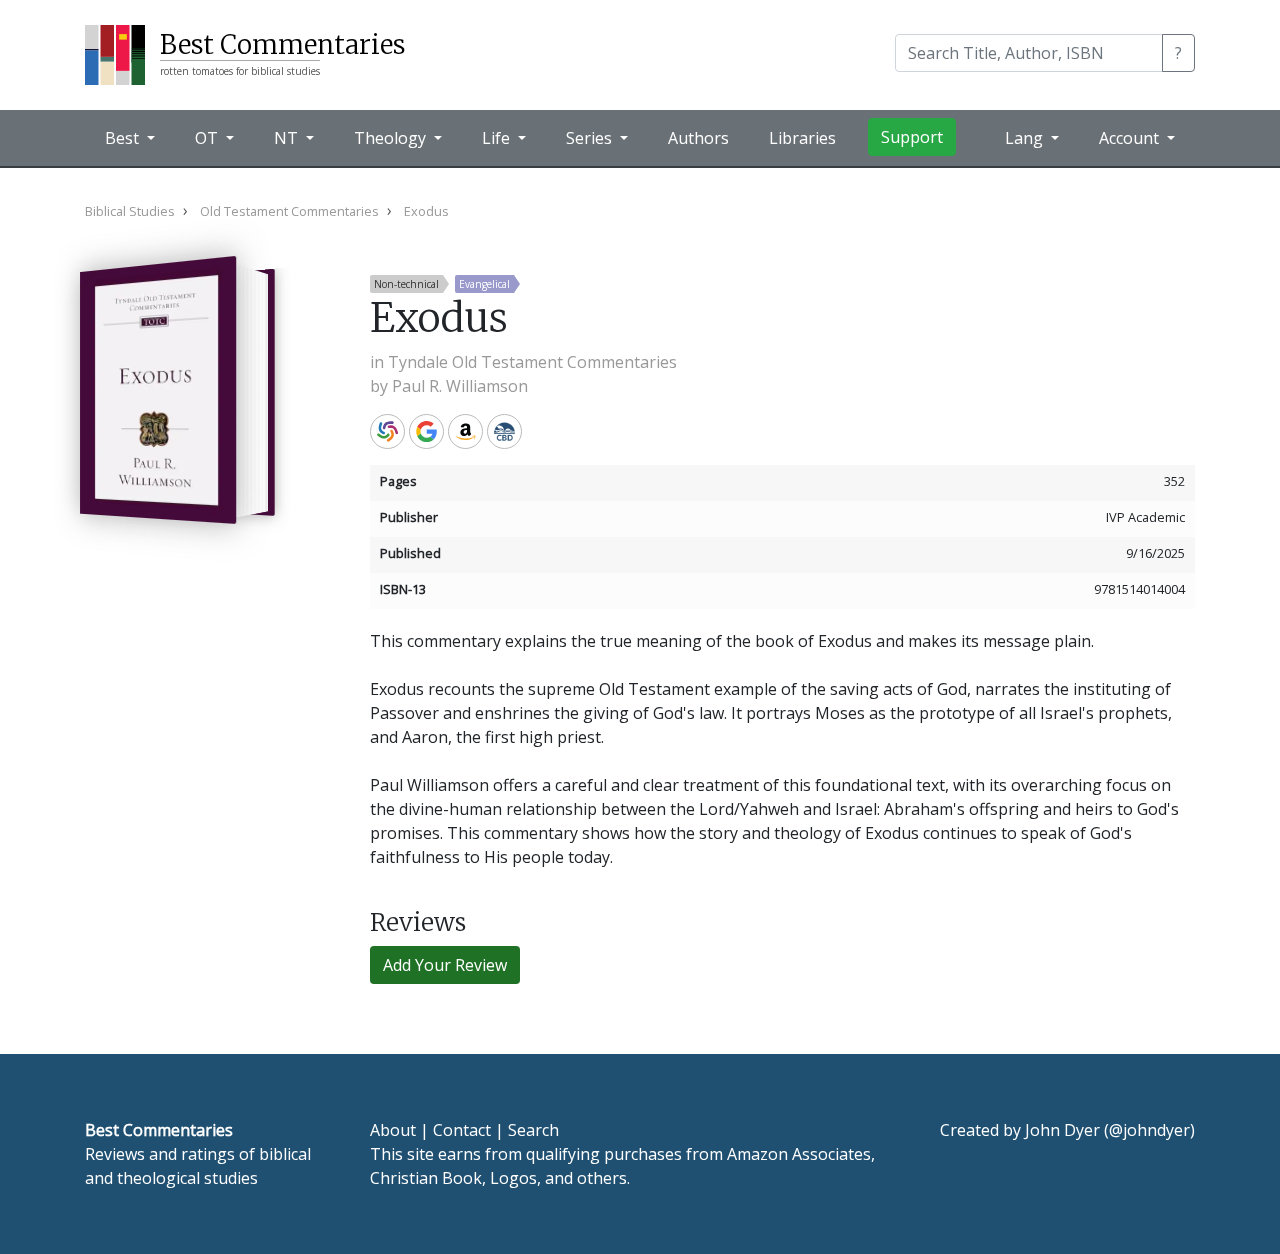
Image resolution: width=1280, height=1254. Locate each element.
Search (533, 1130)
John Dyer (1062, 1130)
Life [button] (498, 138)
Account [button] (1131, 138)
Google (426, 431)
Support (912, 137)
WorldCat (387, 431)
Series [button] (591, 138)
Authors (698, 138)
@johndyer (1149, 1130)
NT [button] (288, 138)
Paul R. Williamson (460, 386)
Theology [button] (392, 138)
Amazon (465, 431)
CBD (504, 431)
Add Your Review (445, 965)
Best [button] (124, 138)
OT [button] (208, 138)
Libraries (802, 138)
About (393, 1130)
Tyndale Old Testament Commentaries (532, 362)
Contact (462, 1130)
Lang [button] (1026, 138)
